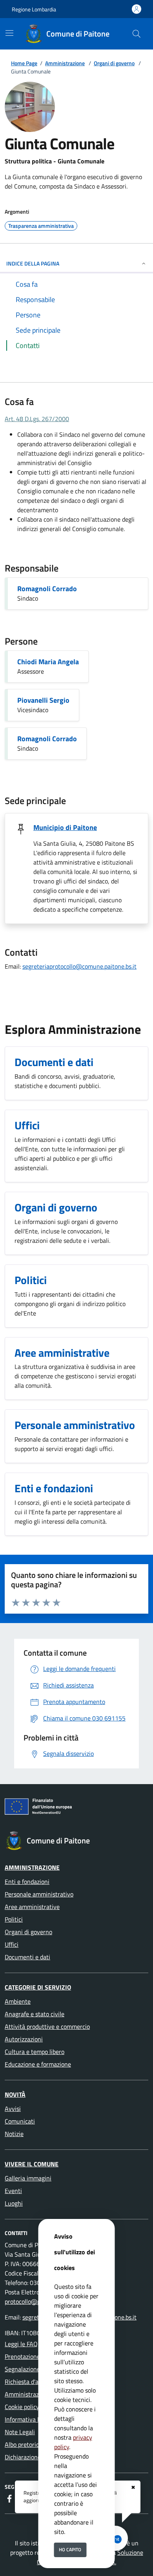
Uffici (12, 1944)
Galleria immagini (28, 2178)
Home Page (24, 63)
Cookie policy (22, 2407)
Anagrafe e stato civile (35, 2014)
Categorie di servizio (38, 1987)
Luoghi (14, 2203)
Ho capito (70, 2549)
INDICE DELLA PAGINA (33, 263)
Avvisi (13, 2109)
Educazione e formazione (38, 2064)
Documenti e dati (27, 1957)
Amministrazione (65, 63)
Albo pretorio (22, 2444)
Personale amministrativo (39, 1894)
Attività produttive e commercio (47, 2026)
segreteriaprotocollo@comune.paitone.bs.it (79, 966)
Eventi (13, 2191)
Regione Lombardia (34, 9)
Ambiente (18, 2001)
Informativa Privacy (31, 2419)
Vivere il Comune (32, 2164)
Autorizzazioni (24, 2039)
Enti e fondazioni (27, 1882)
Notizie (14, 2134)
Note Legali (20, 2432)
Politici (14, 1919)
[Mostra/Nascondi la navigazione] (9, 33)
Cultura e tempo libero (35, 2052)
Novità (15, 2094)
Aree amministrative (32, 1907)
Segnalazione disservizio (37, 2369)
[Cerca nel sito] (137, 34)
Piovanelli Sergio (43, 700)
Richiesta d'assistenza (34, 2382)
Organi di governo (114, 63)
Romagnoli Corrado (47, 589)
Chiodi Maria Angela (48, 662)
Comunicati (20, 2121)
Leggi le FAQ (21, 2344)
